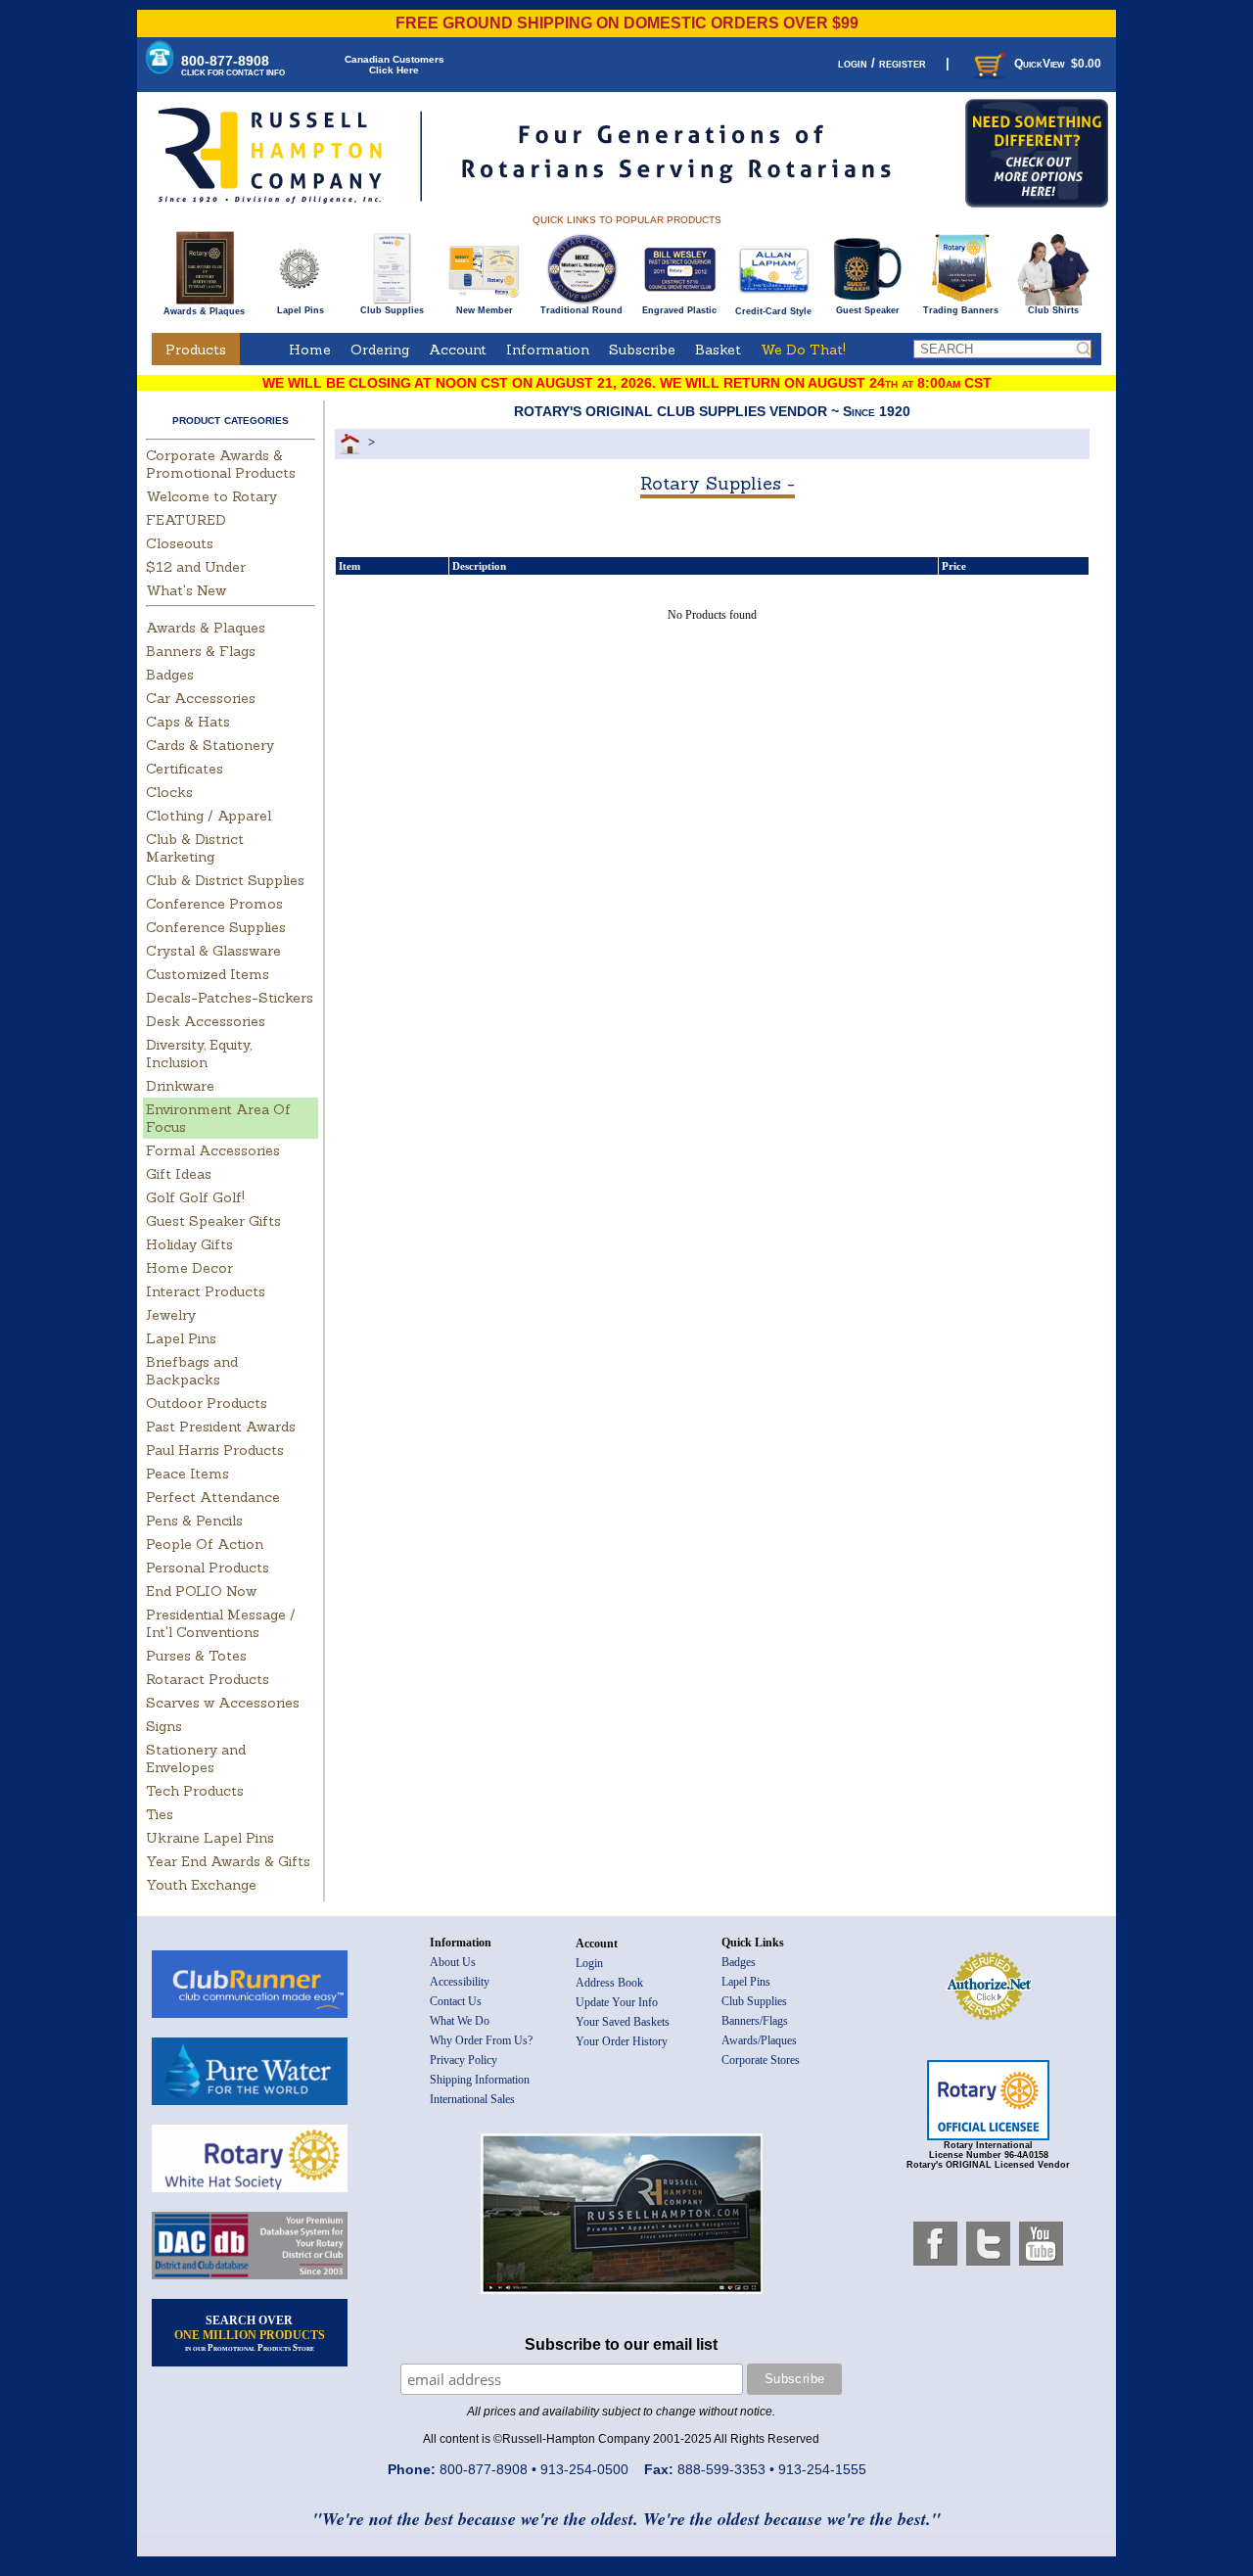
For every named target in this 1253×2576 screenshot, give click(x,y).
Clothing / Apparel (209, 816)
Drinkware (180, 1086)
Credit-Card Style (773, 311)
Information (548, 350)
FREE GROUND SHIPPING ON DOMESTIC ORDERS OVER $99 (627, 23)
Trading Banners (961, 310)
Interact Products (206, 1291)
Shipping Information (480, 2080)
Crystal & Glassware (213, 951)
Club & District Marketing (195, 848)
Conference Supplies (216, 927)
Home (310, 350)
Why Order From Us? (481, 2040)
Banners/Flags (755, 2021)
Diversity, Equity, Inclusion (199, 1054)
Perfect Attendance (213, 1497)
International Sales (472, 2099)
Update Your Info (617, 2002)
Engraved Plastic (679, 310)
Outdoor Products (207, 1403)
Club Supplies (392, 310)
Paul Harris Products (215, 1450)
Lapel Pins (301, 310)
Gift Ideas (179, 1174)
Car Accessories (201, 698)
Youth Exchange (201, 1885)
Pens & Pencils (194, 1521)
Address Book (609, 1983)
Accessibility (460, 1982)
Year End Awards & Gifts (228, 1861)
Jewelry (171, 1315)
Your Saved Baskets (623, 2022)
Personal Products (208, 1568)
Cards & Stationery (210, 745)
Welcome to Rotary (211, 496)
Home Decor (189, 1268)
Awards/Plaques (759, 2040)
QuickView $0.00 (1058, 64)
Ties (160, 1814)
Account (458, 350)
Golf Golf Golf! (195, 1197)
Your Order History (622, 2041)
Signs (164, 1726)
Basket (718, 350)
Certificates (185, 769)
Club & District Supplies (225, 880)
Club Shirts (1053, 310)
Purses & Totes (196, 1656)
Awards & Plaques (204, 311)
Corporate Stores (761, 2060)
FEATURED (186, 520)
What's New (186, 590)
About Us (453, 1962)
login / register (882, 63)
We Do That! (803, 350)
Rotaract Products (208, 1679)
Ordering (380, 350)
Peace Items (187, 1474)
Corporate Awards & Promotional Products (221, 464)
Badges (170, 675)
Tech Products (195, 1791)
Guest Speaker (868, 310)
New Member (485, 310)
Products (196, 350)
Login (589, 1963)
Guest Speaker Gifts (213, 1221)
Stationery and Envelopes (196, 1758)
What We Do (460, 2021)
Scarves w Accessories (223, 1703)
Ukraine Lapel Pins (210, 1838)
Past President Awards (221, 1427)
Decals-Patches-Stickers (230, 998)
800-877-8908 (233, 65)
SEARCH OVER (250, 2333)
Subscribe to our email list (621, 2344)
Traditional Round (581, 310)
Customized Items (208, 974)
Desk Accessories (206, 1021)
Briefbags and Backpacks (192, 1371)
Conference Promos (214, 904)
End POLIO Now (201, 1591)
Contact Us (456, 2001)
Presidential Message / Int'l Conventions (221, 1623)
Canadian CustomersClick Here (394, 65)
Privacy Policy (464, 2060)
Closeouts (180, 543)
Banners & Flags (201, 651)
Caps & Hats (188, 722)
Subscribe (642, 350)
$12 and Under (196, 567)
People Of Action (205, 1544)
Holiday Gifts (189, 1244)
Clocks (169, 792)
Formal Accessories (213, 1150)
